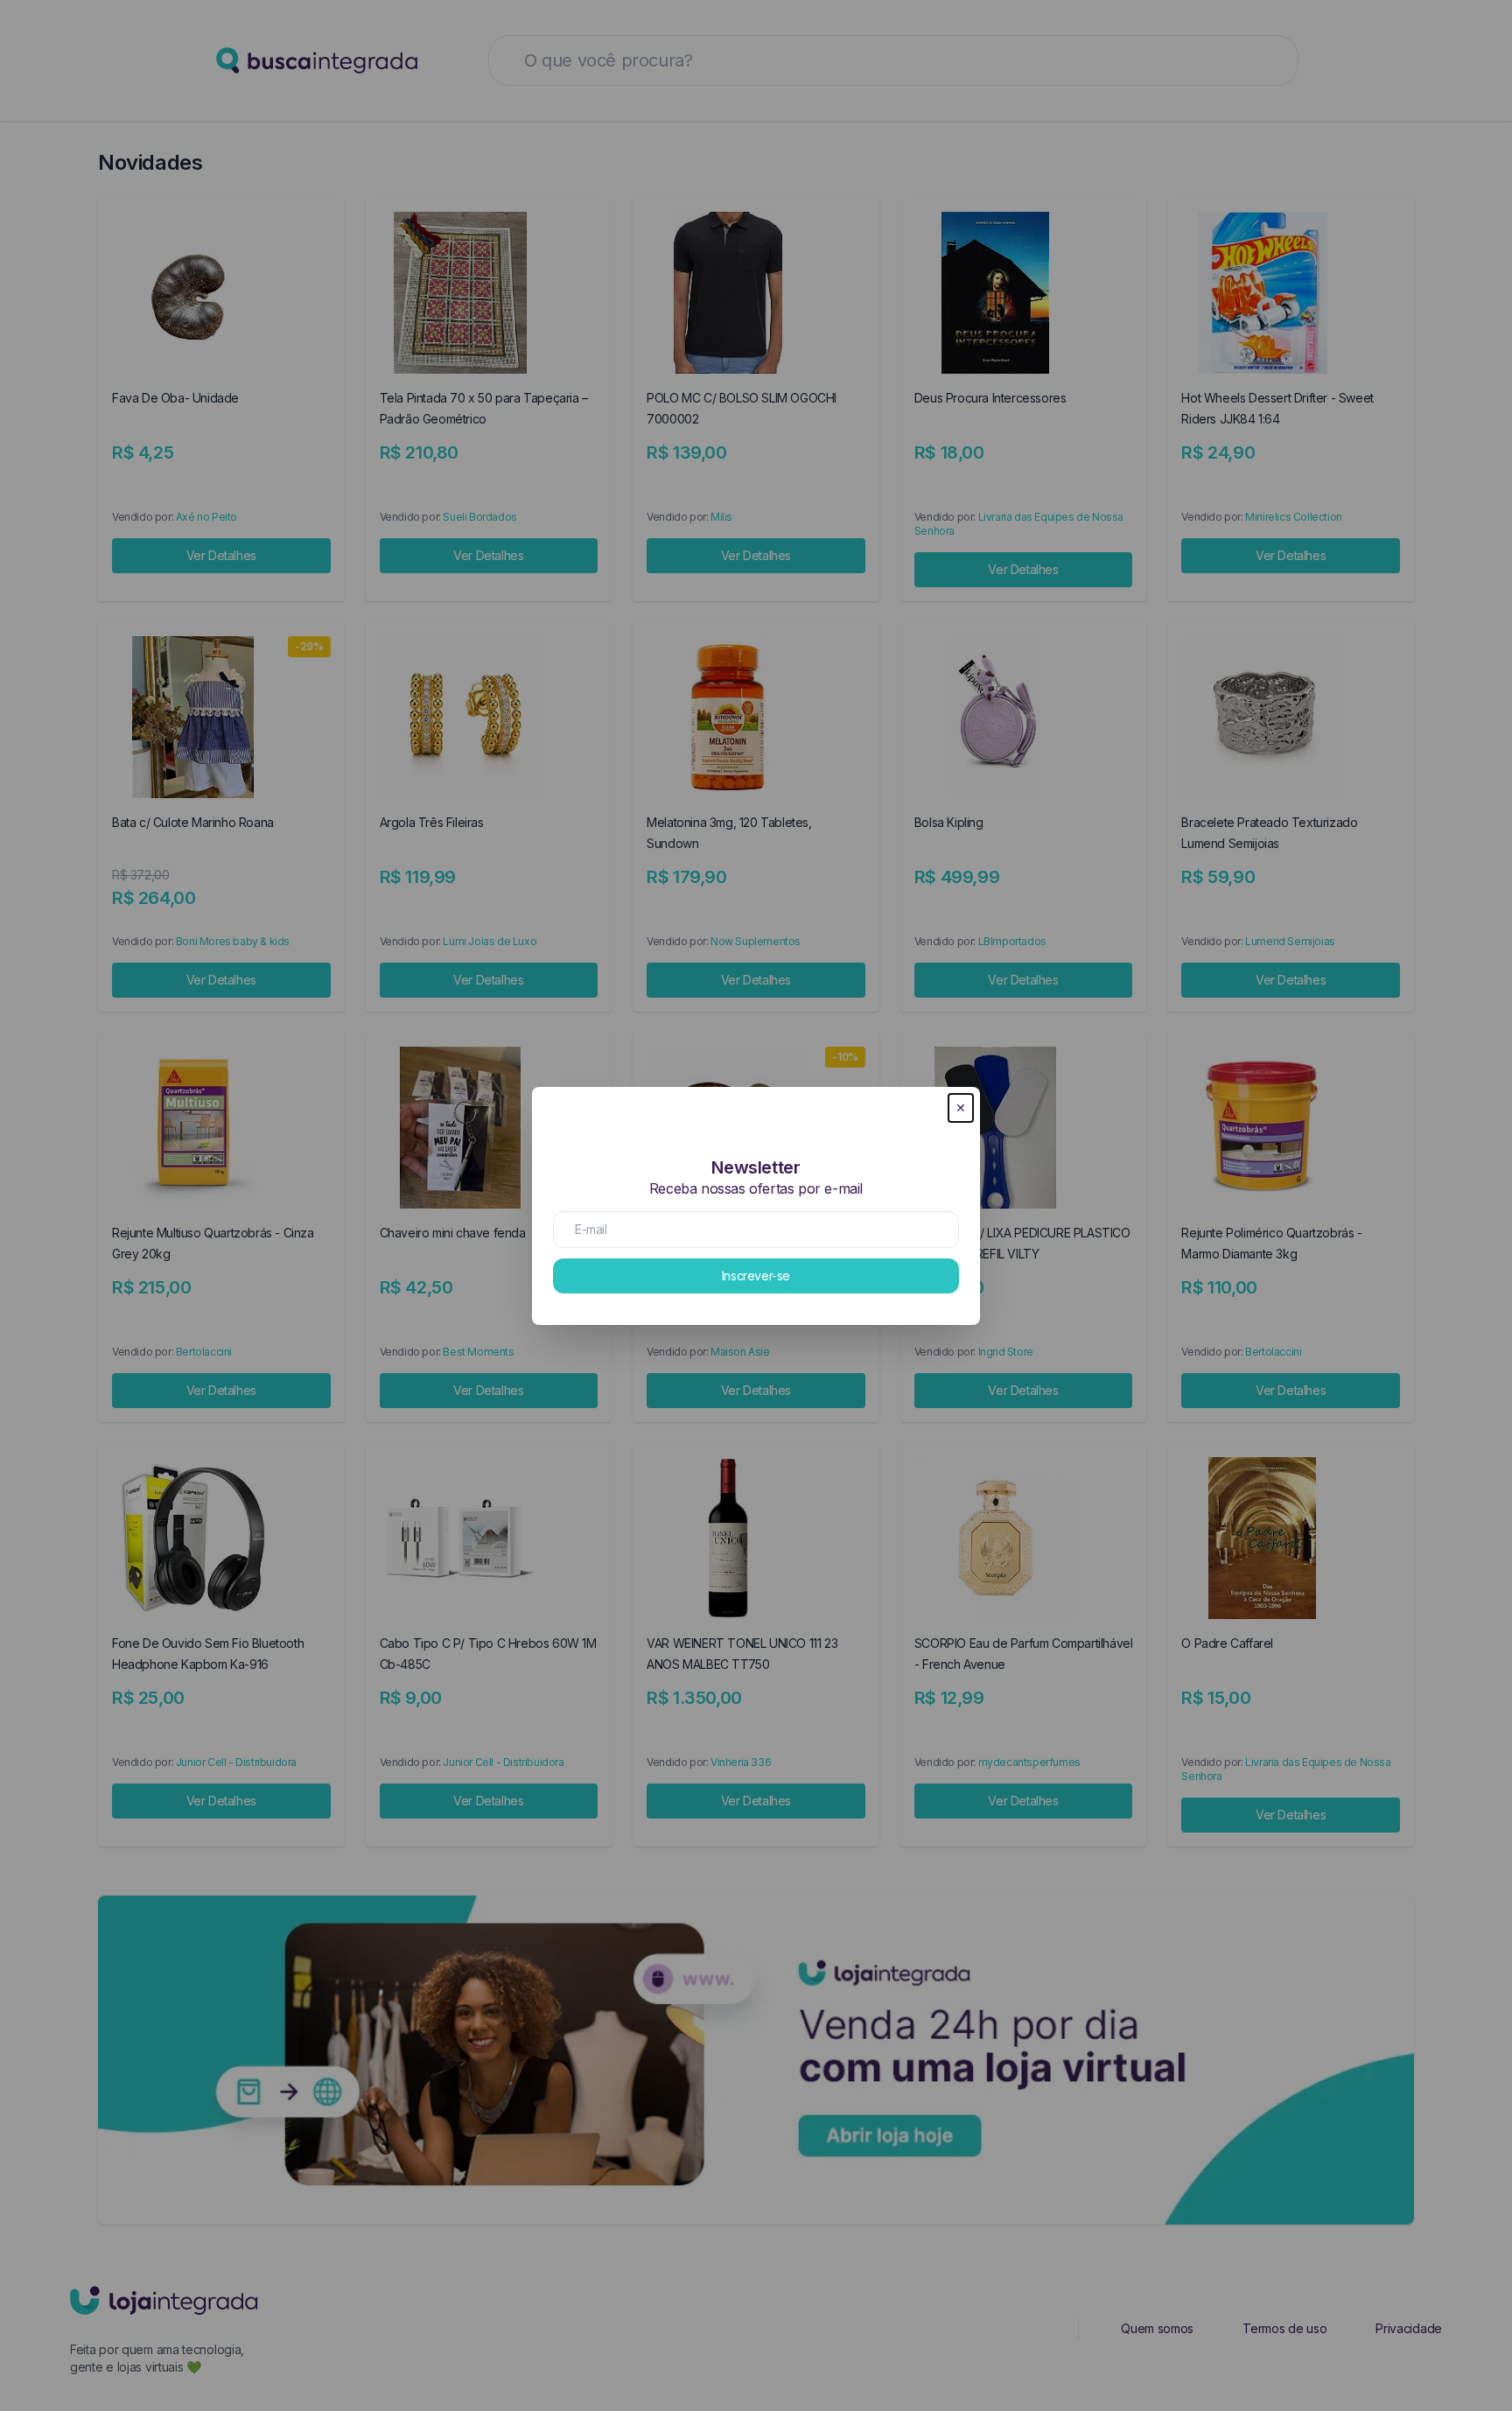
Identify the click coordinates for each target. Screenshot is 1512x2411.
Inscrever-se (756, 1276)
